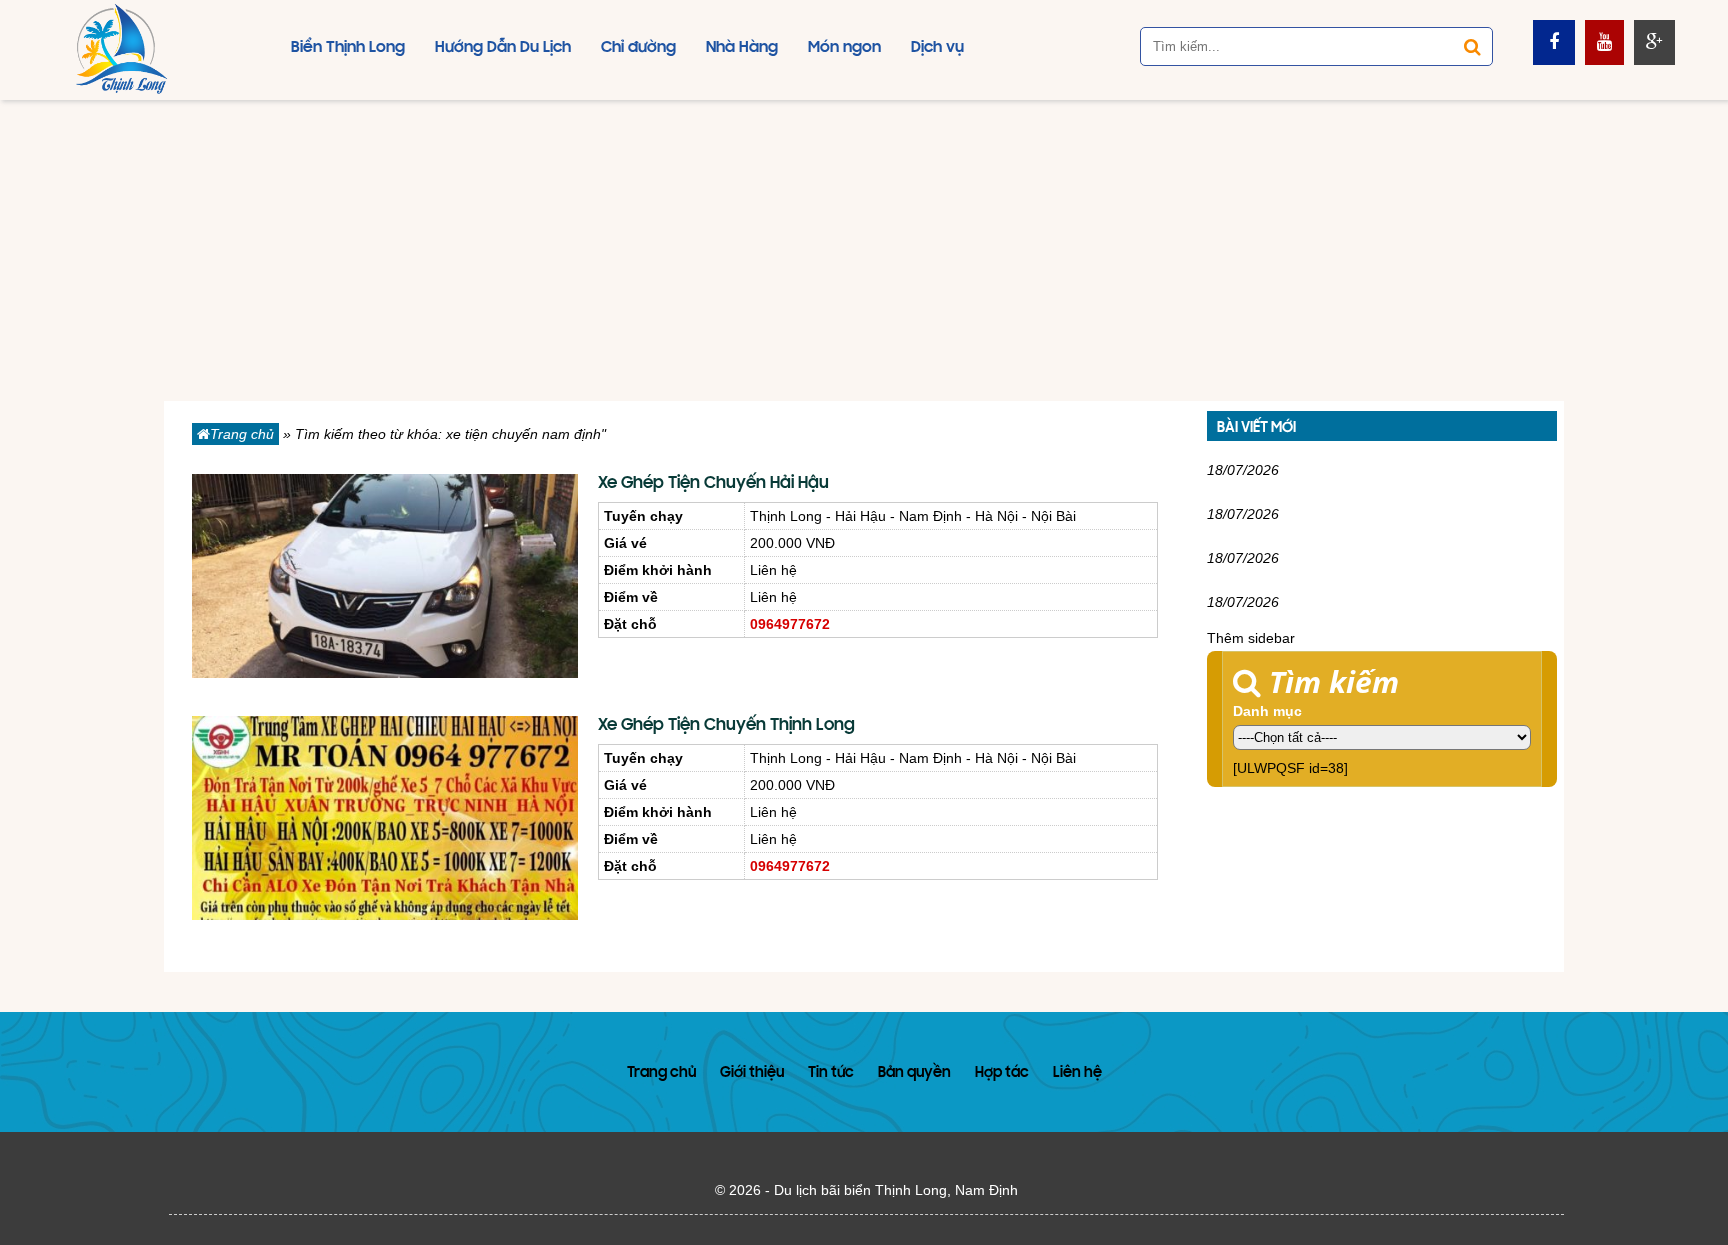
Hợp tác (1002, 1073)
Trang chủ (242, 434)
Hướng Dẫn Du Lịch (503, 48)
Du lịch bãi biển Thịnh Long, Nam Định (896, 1190)
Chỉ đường (638, 48)
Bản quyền (914, 1073)
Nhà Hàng (742, 48)
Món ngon (844, 48)
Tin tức (831, 1073)
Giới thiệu (752, 1073)
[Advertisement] (864, 251)
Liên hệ (1077, 1073)
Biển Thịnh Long (348, 48)
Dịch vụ (937, 48)
